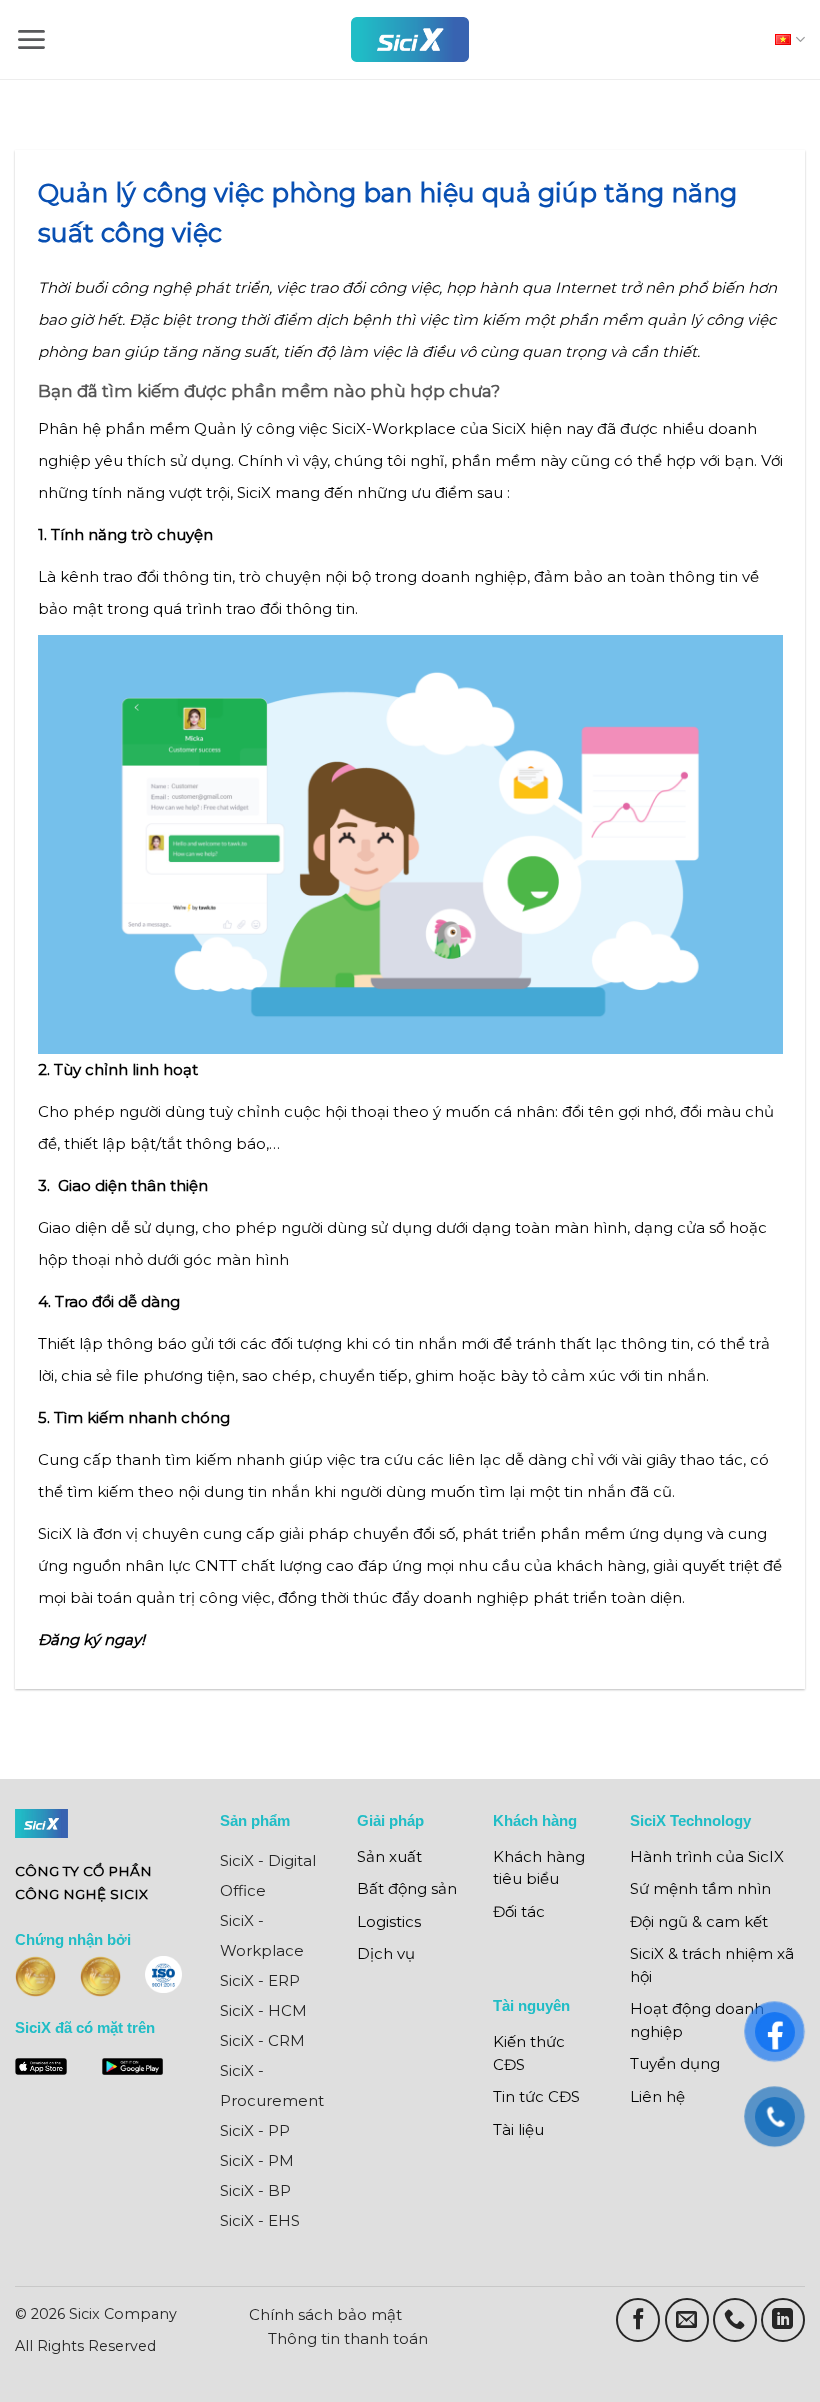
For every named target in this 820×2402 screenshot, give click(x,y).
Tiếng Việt (785, 39)
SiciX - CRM (262, 2040)
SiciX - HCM (263, 2010)
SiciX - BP (255, 2190)
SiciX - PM (257, 2160)
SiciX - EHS (260, 2220)
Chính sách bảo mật (325, 2314)
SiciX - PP (255, 2130)
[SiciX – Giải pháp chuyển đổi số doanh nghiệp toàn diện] (410, 39)
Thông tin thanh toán (348, 2338)
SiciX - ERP (260, 1980)
